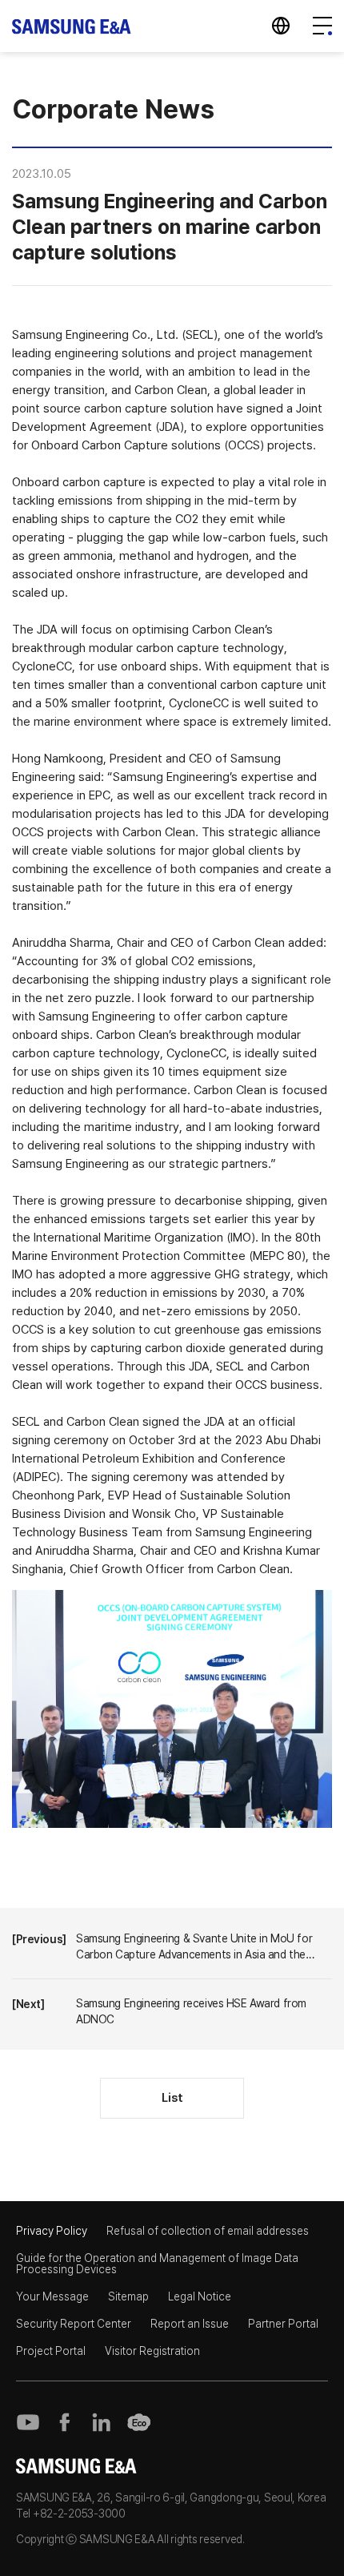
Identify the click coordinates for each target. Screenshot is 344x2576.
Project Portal (51, 2351)
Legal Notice (200, 2296)
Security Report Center (74, 2324)
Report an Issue (190, 2324)
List (172, 2098)
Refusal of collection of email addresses (208, 2231)
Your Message (52, 2296)
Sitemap (128, 2296)
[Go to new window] (28, 2422)
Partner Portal (283, 2324)
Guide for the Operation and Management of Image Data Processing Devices (157, 2264)
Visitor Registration (152, 2351)
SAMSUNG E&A (72, 26)
